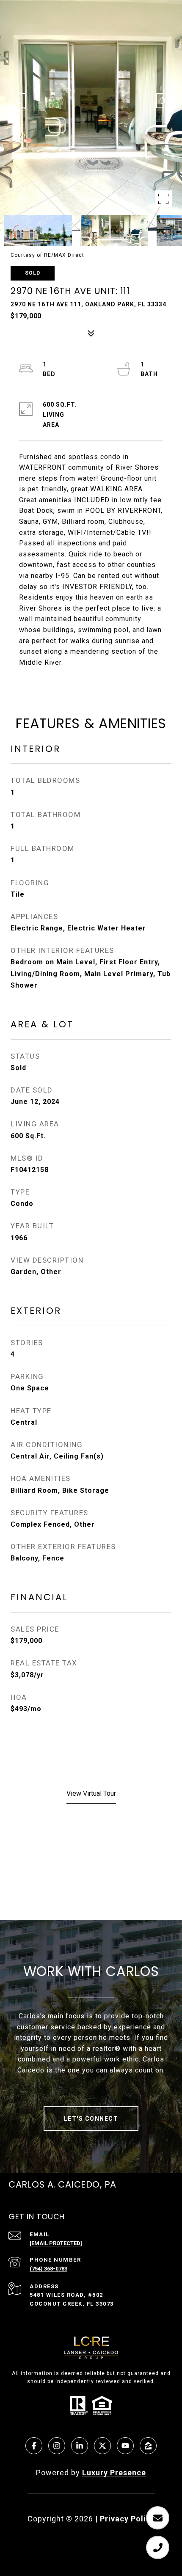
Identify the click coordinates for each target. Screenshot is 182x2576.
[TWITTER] (102, 2446)
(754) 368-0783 (48, 2269)
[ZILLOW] (148, 2446)
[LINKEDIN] (80, 2446)
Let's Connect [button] (91, 2119)
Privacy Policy (127, 2519)
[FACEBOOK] (34, 2446)
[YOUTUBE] (125, 2446)
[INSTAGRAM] (57, 2446)
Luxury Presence (114, 2473)
